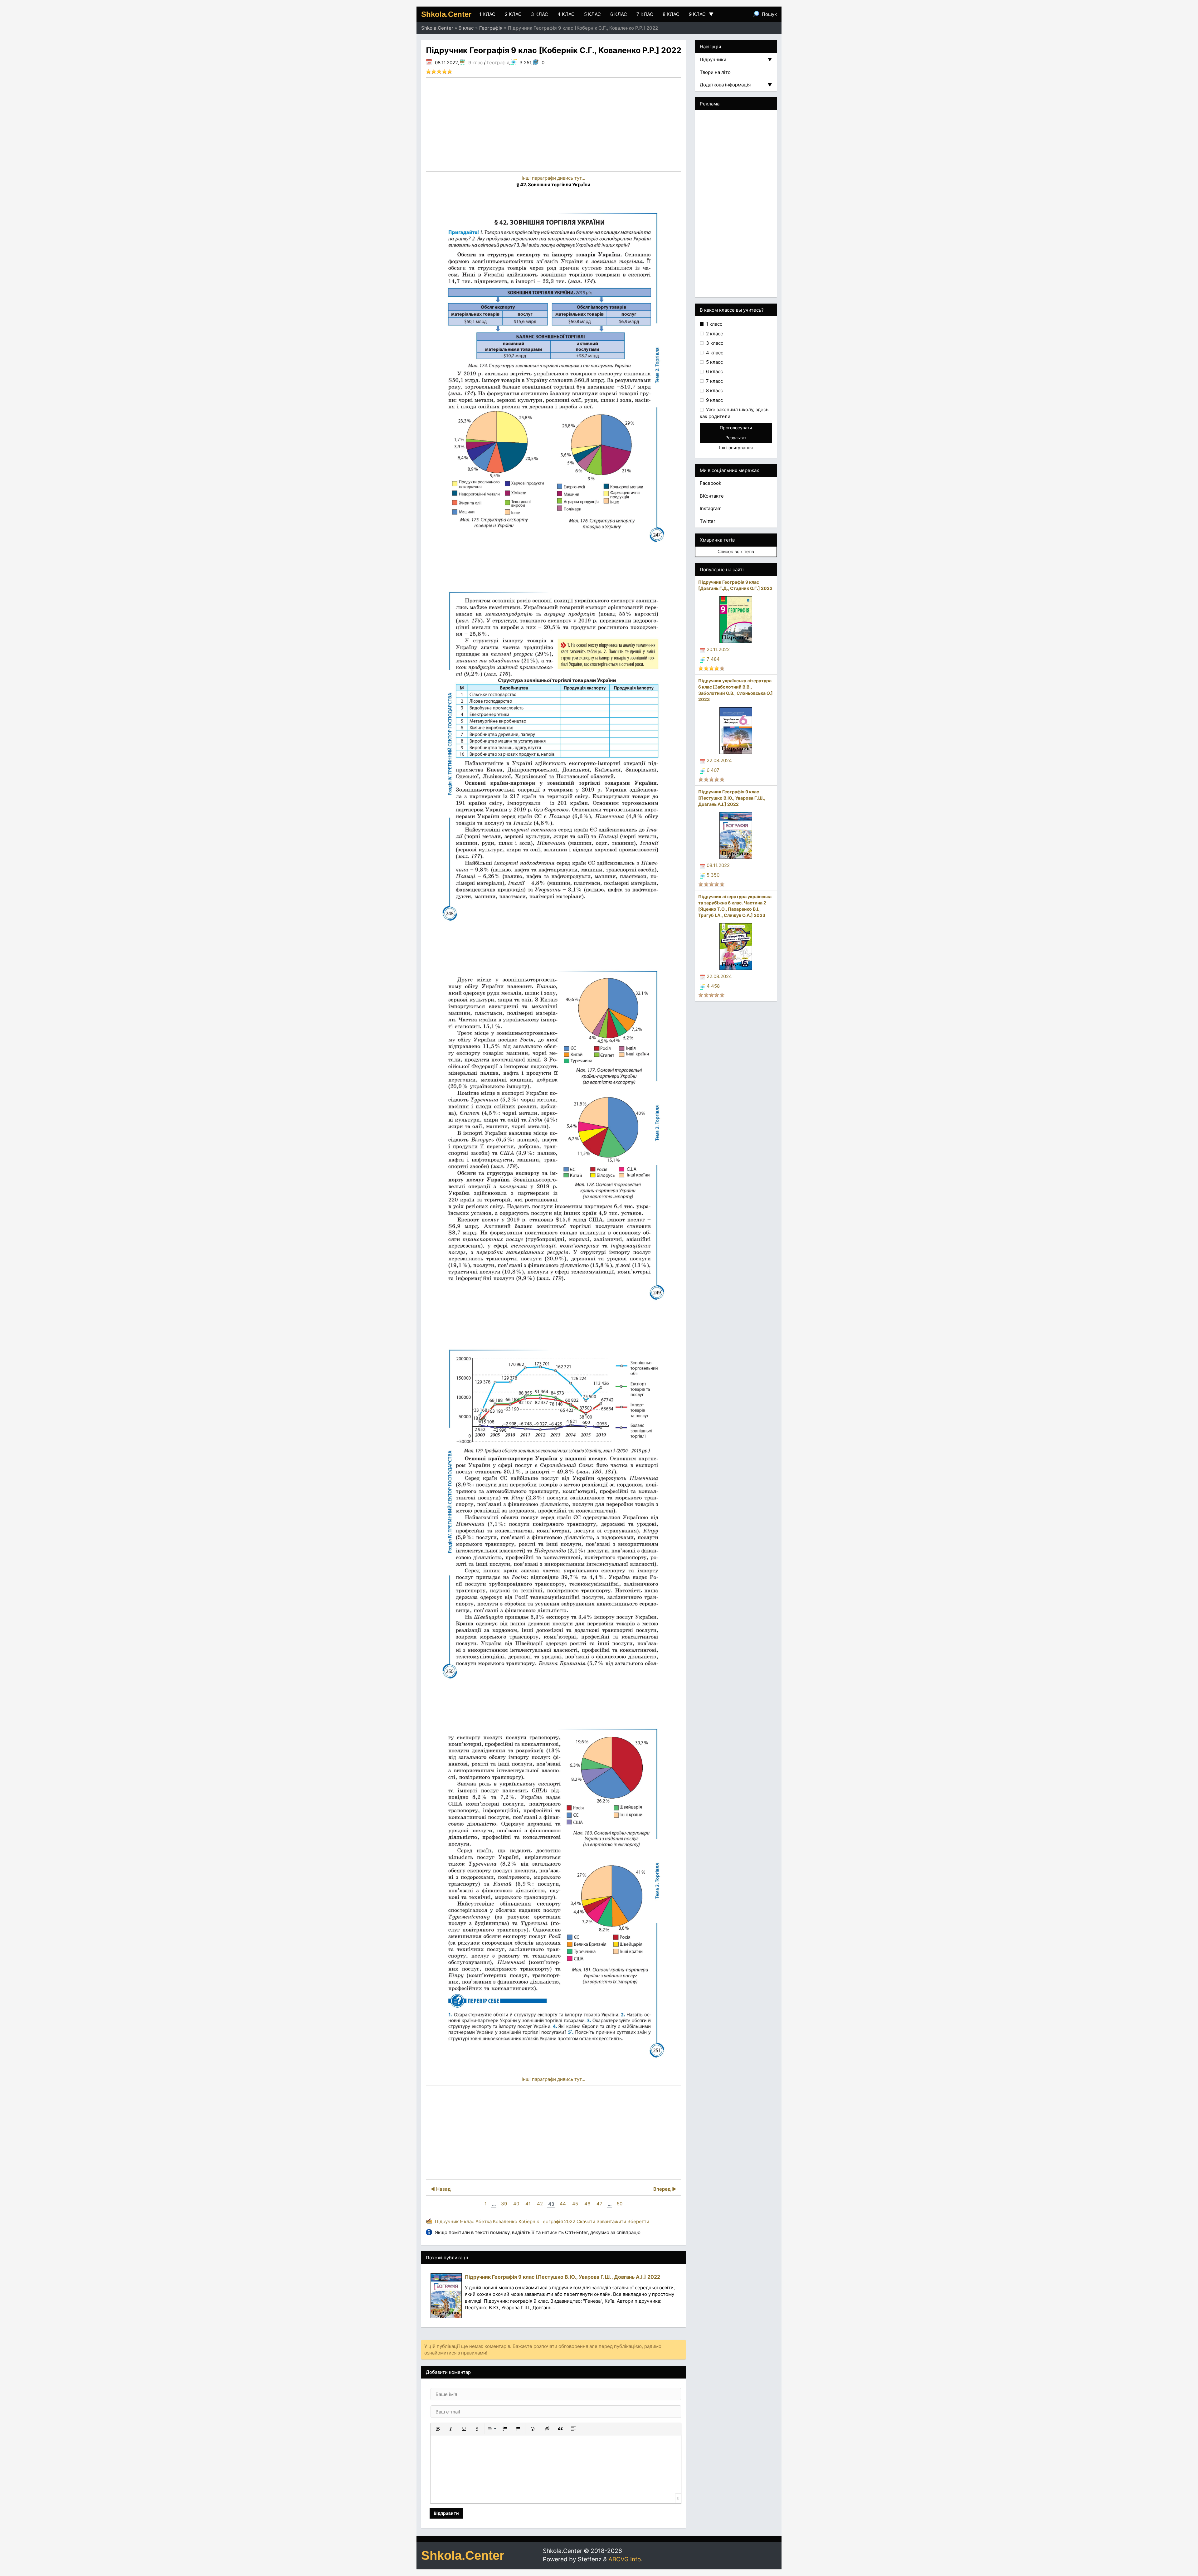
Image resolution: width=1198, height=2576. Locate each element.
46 (587, 2204)
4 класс (714, 353)
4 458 (713, 986)
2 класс (714, 334)
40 (516, 2204)
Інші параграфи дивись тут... (553, 178)
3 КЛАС (540, 14)
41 (528, 2204)
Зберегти (638, 2221)
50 (620, 2204)
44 (563, 2204)
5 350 (713, 875)
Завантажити (611, 2221)
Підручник (447, 2221)
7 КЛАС (645, 14)
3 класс (714, 343)
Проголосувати (736, 428)
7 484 (713, 659)
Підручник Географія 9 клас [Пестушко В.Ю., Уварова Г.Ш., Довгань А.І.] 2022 (732, 798)
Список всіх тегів (736, 551)
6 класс (714, 371)
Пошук (769, 14)
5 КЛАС (592, 14)
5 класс (714, 362)
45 (575, 2204)
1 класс (713, 324)
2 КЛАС (513, 14)
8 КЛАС (671, 14)
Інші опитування (736, 448)
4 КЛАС (566, 14)
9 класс (714, 400)
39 (504, 2204)
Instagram (711, 508)
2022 (570, 2221)
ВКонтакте (712, 496)
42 (540, 2204)
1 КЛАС (487, 14)
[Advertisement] (553, 124)
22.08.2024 (719, 760)
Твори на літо (715, 72)
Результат (736, 438)
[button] (438, 2429)
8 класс (714, 390)
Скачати (586, 2221)
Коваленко (505, 2221)
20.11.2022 (718, 649)
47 (599, 2204)
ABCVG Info (625, 2559)
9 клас (475, 63)
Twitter (708, 521)
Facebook (711, 483)
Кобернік (529, 2221)
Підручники (736, 59)
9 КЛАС (701, 14)
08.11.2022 (718, 865)
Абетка (484, 2221)
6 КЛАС (619, 14)
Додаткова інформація (736, 85)
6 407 (713, 770)
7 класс (714, 381)
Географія (498, 63)
